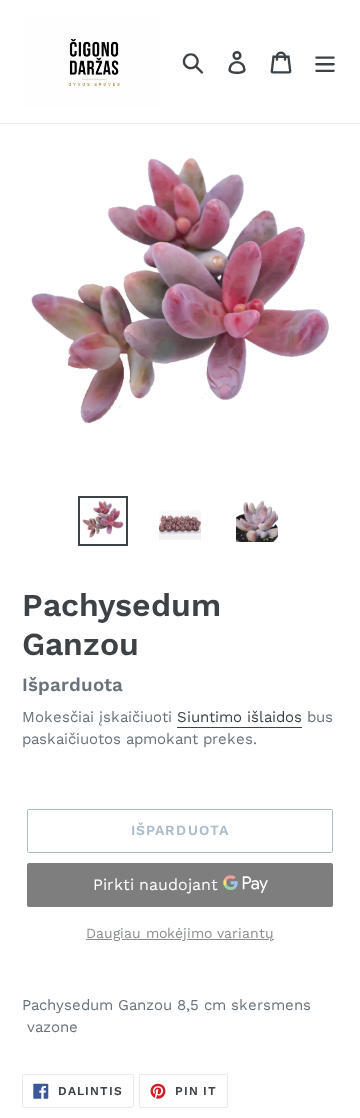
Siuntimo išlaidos (239, 717)
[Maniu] (325, 61)
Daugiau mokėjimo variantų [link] (180, 933)
